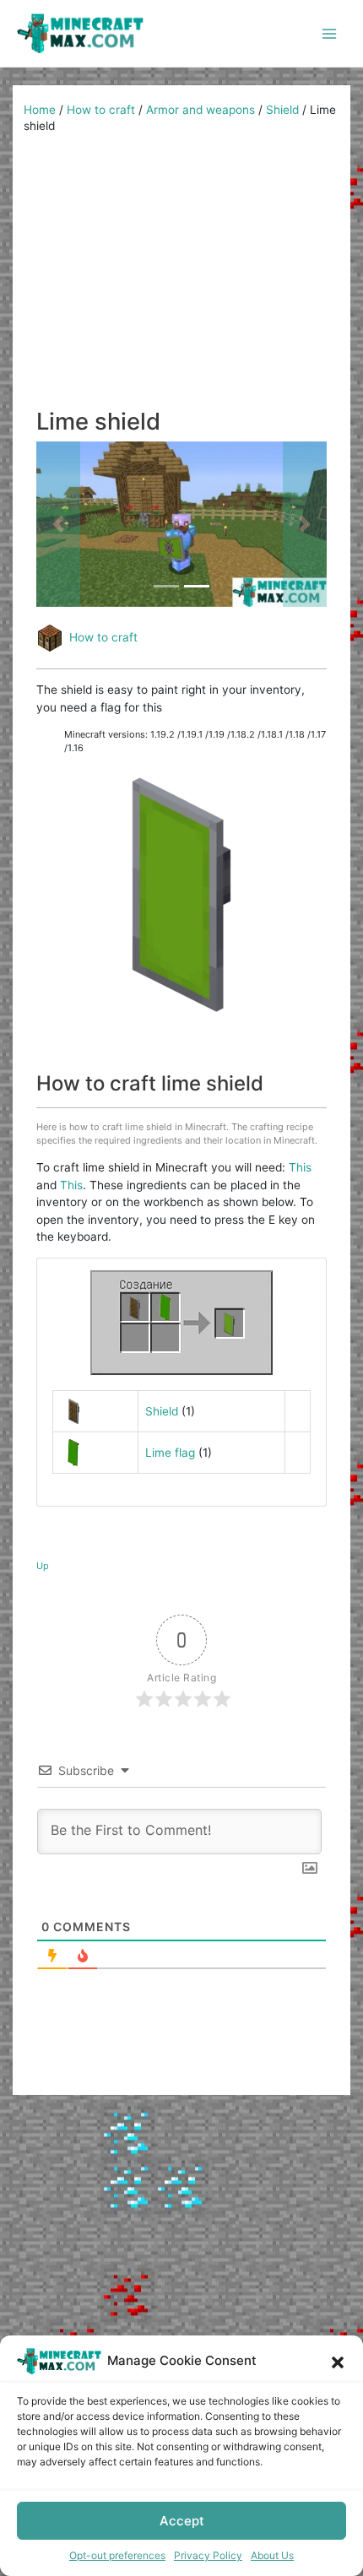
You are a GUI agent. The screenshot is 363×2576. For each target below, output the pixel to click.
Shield (282, 110)
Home (40, 110)
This (300, 1167)
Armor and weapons (200, 110)
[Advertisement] (181, 277)
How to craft (101, 110)
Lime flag (170, 1453)
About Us (272, 2555)
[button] (338, 2361)
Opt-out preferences (117, 2555)
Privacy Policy (208, 2555)
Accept (182, 2521)
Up (43, 1566)
